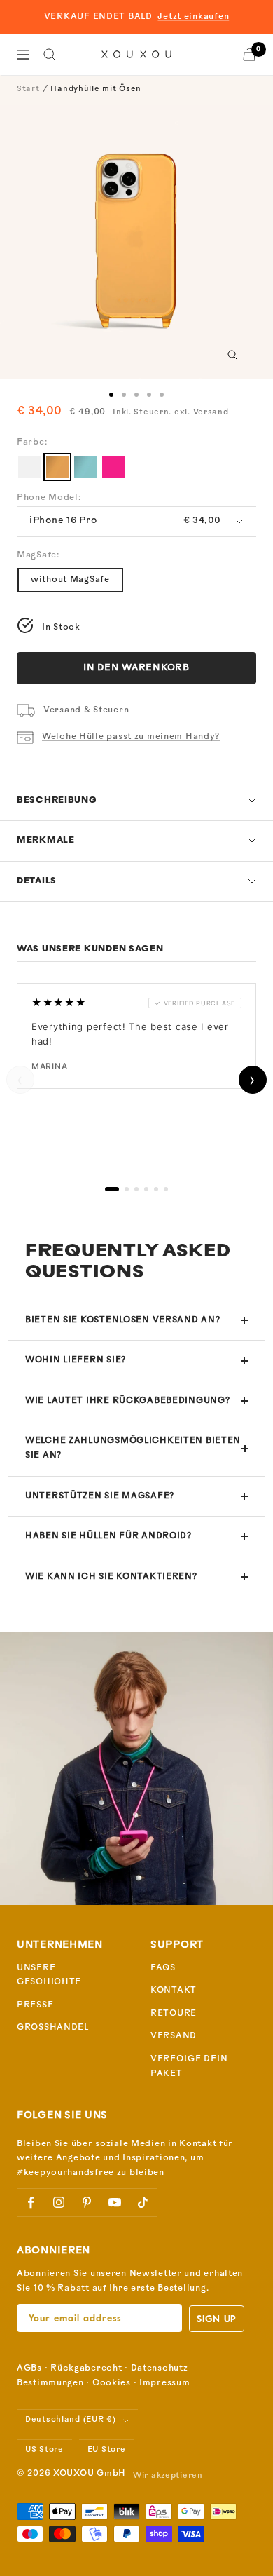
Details (37, 881)
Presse (35, 2005)
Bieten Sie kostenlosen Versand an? (122, 1320)
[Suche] (50, 55)
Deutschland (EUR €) (71, 2420)
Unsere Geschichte (49, 1975)
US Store (44, 2450)
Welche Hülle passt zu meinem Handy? (131, 737)
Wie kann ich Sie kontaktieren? (111, 1577)
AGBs (29, 2368)
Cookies (112, 2383)
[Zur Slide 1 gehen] (111, 395)
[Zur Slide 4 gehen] (149, 395)
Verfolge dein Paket (189, 2067)
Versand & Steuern (86, 710)
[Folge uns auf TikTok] (143, 2202)
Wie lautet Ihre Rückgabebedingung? (127, 1401)
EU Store (107, 2450)
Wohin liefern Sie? (76, 1360)
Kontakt (174, 1991)
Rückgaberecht (86, 2368)
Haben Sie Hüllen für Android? (108, 1536)
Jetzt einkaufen (193, 17)
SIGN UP (217, 2318)
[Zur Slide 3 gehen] (136, 395)
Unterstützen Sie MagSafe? (100, 1496)
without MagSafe (70, 580)
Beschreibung (57, 801)
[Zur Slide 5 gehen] (162, 395)
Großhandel (53, 2028)
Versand (211, 413)
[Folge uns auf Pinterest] (87, 2202)
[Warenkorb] (249, 54)
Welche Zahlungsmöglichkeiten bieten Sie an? (133, 1448)
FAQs (163, 1968)
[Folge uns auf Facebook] (31, 2202)
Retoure (174, 2014)
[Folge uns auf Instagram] (59, 2202)
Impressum (164, 2383)
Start (28, 89)
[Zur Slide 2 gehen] (124, 395)
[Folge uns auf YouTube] (115, 2202)
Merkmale (46, 841)
